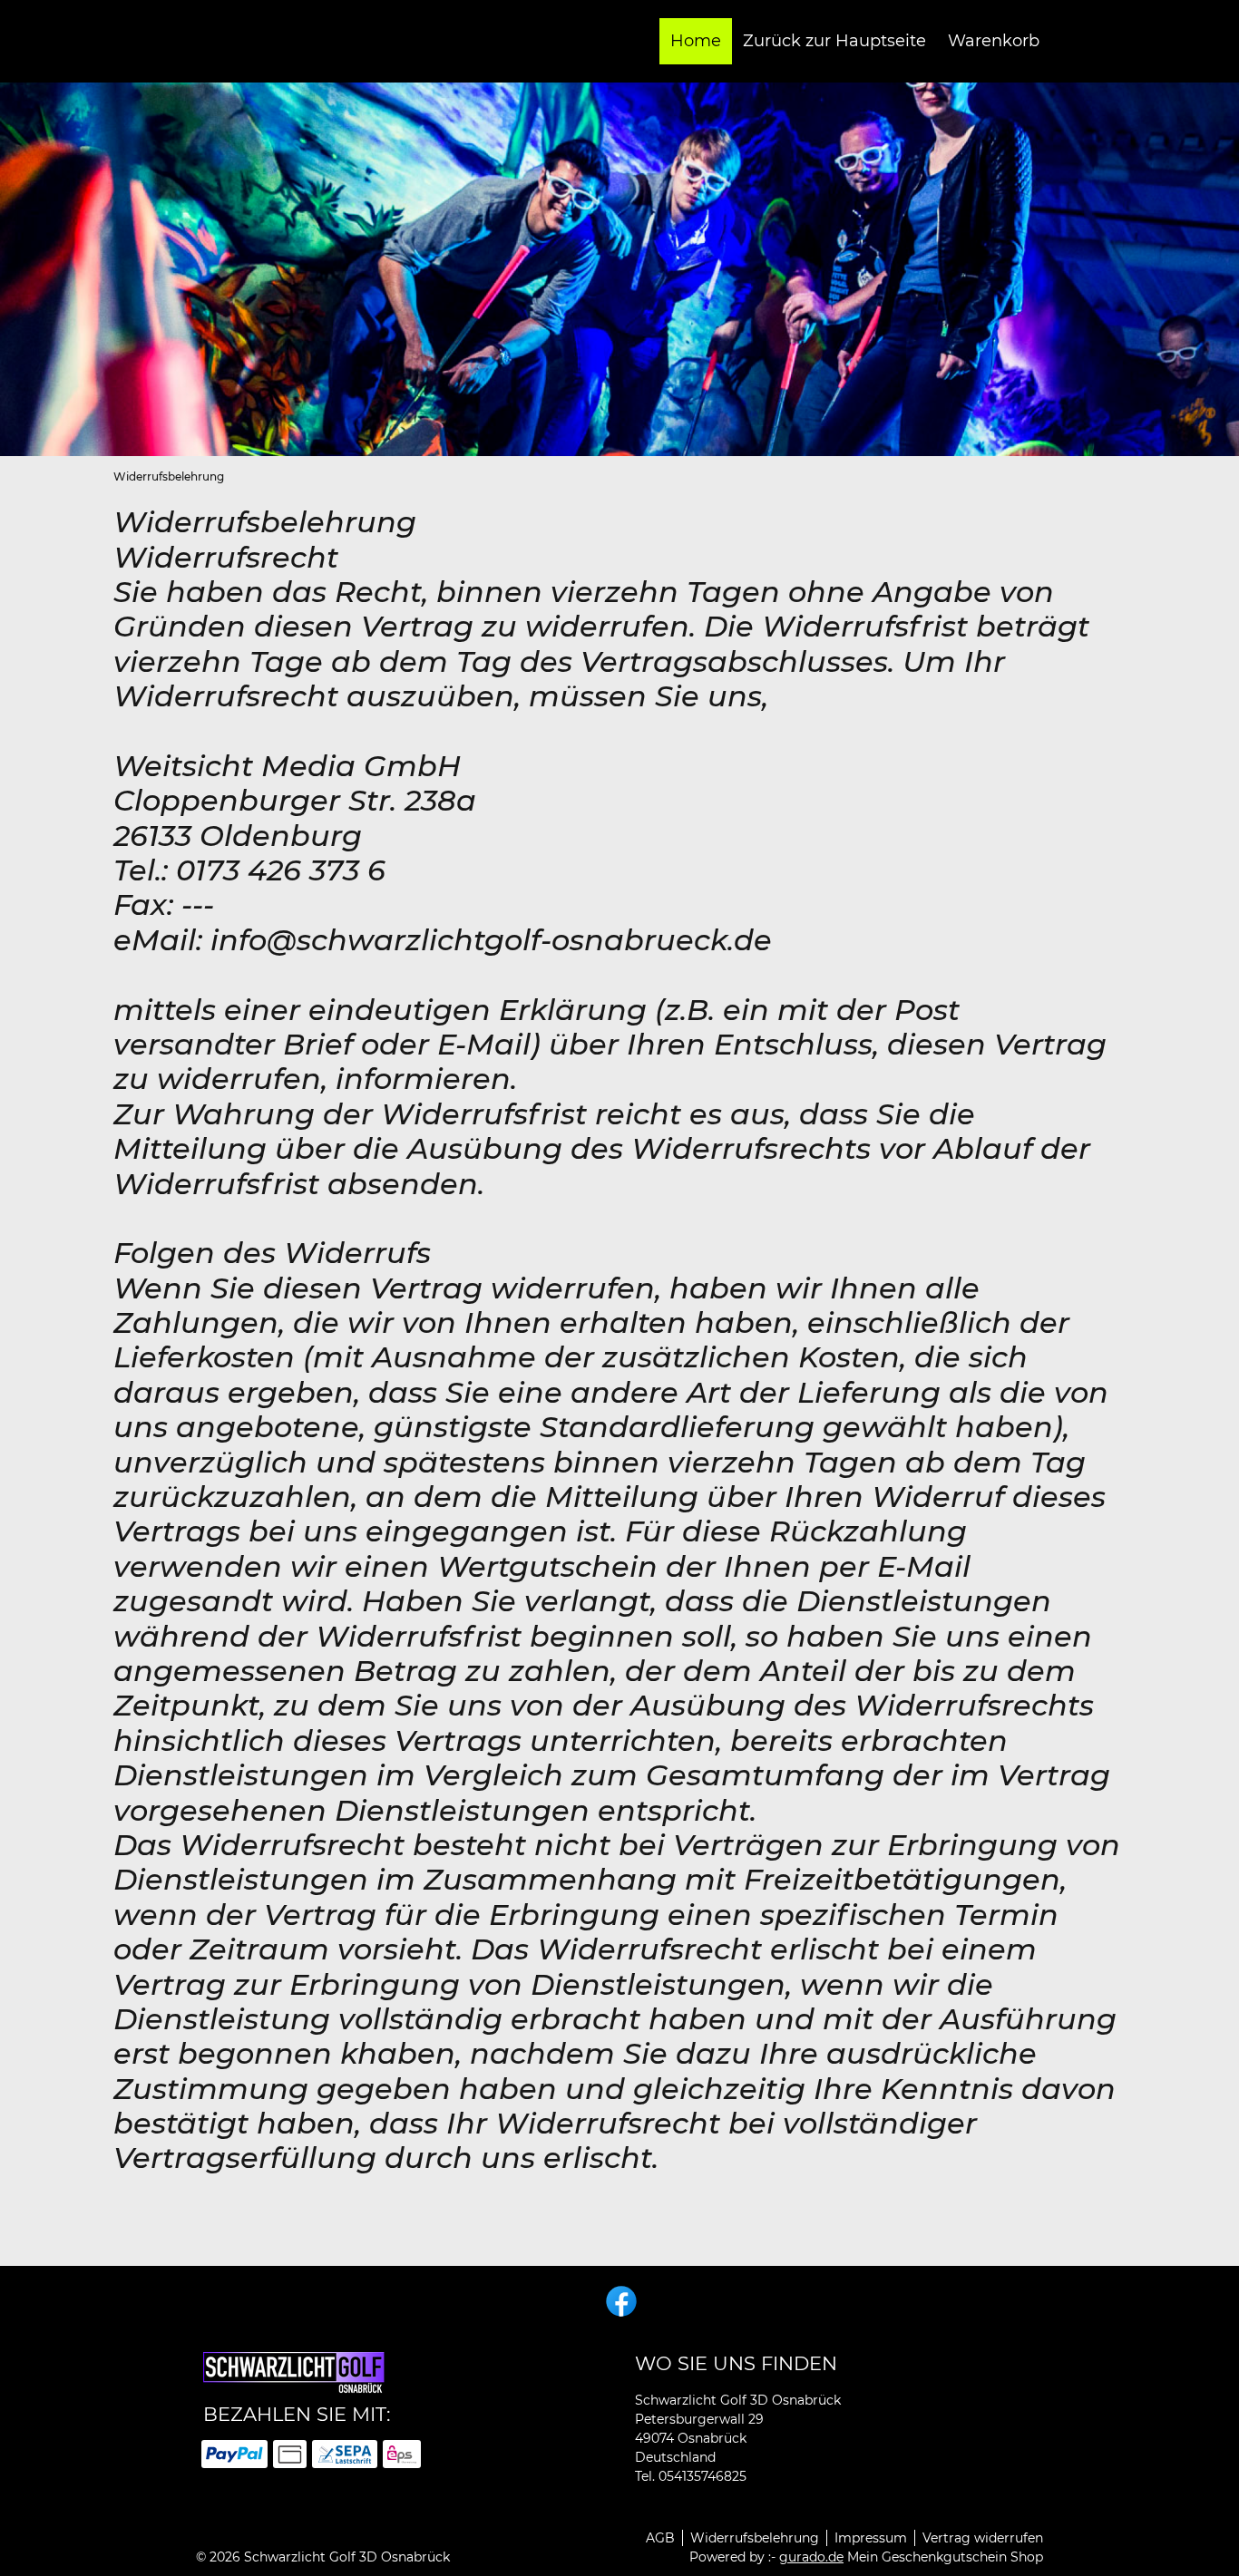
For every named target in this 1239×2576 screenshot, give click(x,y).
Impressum (871, 2538)
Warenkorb (994, 41)
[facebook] (619, 2299)
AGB (660, 2538)
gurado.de (811, 2557)
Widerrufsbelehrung (755, 2538)
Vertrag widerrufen (983, 2538)
